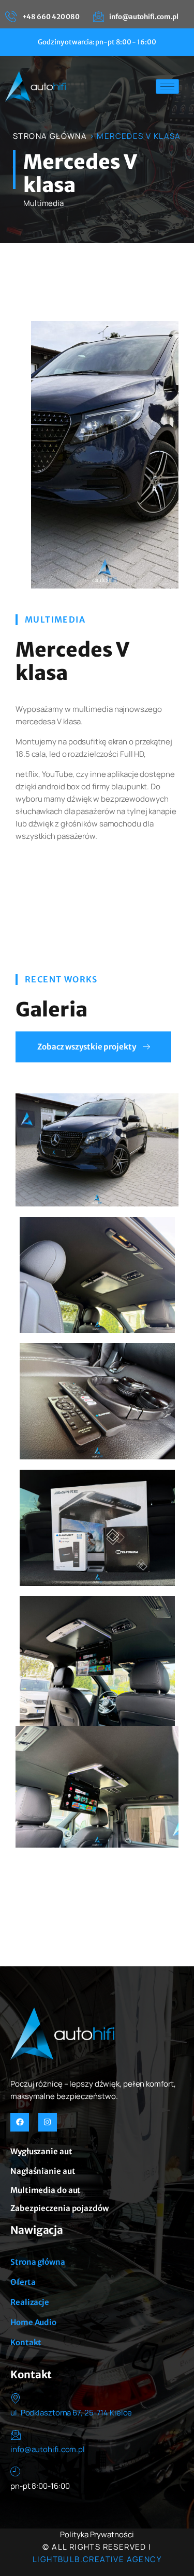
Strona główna (38, 2262)
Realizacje (30, 2302)
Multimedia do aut (46, 2190)
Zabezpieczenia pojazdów (59, 2208)
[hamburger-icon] (167, 86)
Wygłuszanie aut (41, 2151)
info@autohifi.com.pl (48, 2449)
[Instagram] (48, 2122)
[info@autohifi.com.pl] (16, 2435)
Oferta (23, 2282)
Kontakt (26, 2342)
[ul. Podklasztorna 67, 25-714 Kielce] (16, 2398)
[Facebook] (20, 2122)
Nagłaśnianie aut (43, 2171)
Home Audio (33, 2322)
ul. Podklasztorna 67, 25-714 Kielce (71, 2413)
